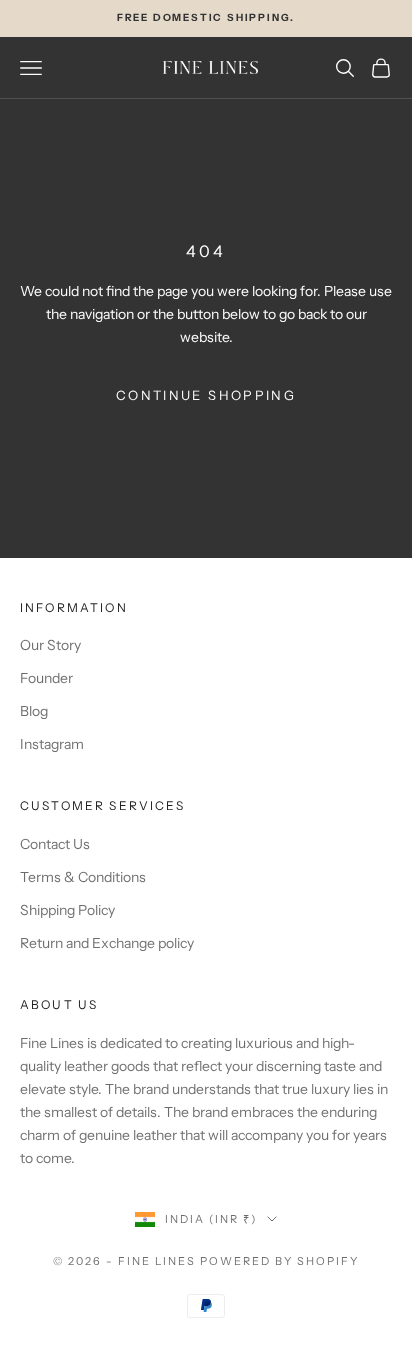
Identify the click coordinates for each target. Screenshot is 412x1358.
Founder (46, 678)
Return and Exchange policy (107, 943)
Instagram (52, 744)
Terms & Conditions (83, 877)
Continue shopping (206, 395)
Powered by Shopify (279, 1261)
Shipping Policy (67, 910)
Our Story (50, 645)
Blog (34, 711)
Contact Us (55, 844)
